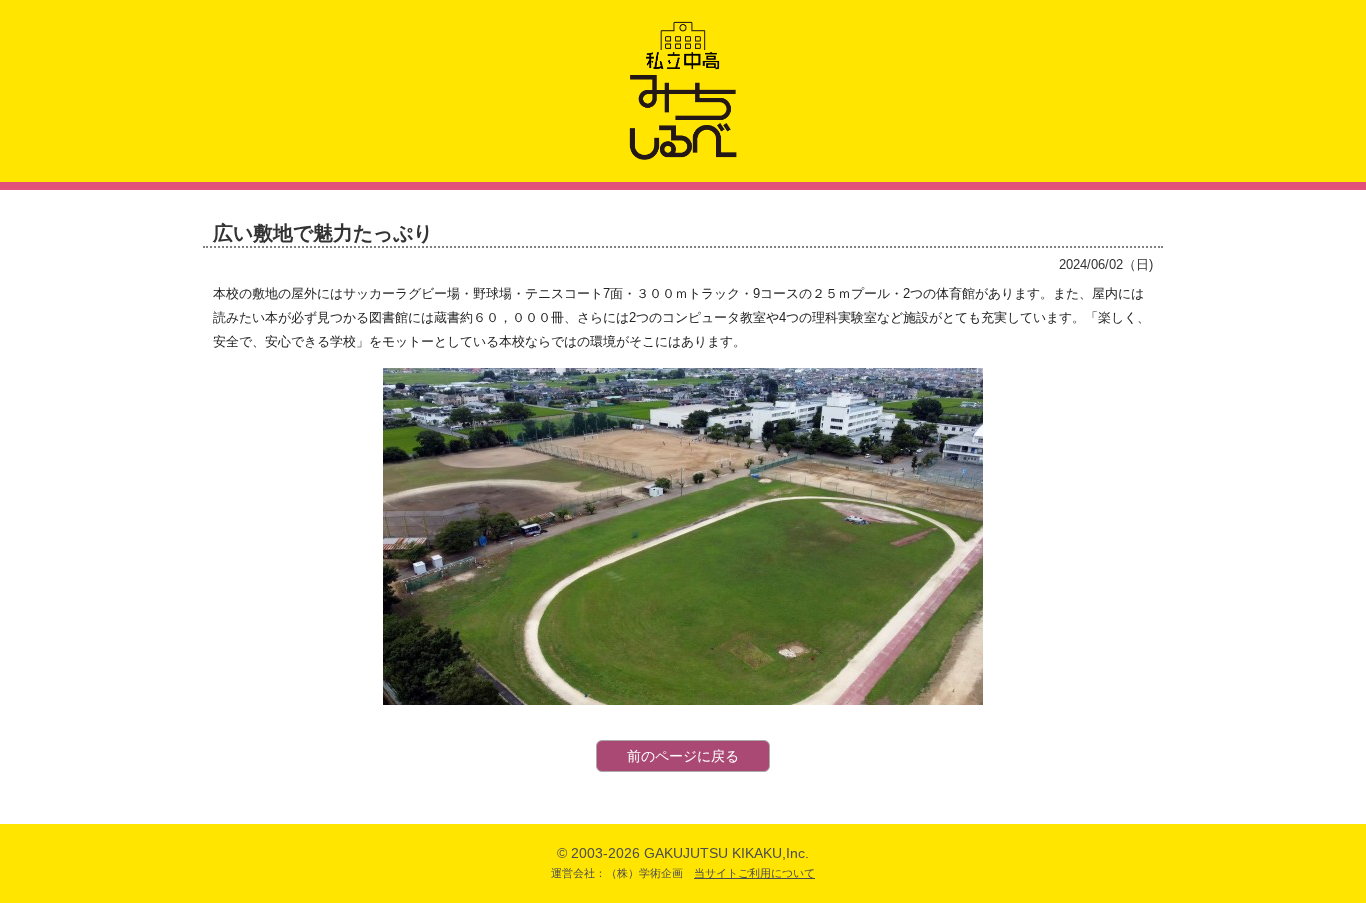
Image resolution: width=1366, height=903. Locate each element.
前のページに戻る (683, 756)
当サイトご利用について (754, 873)
